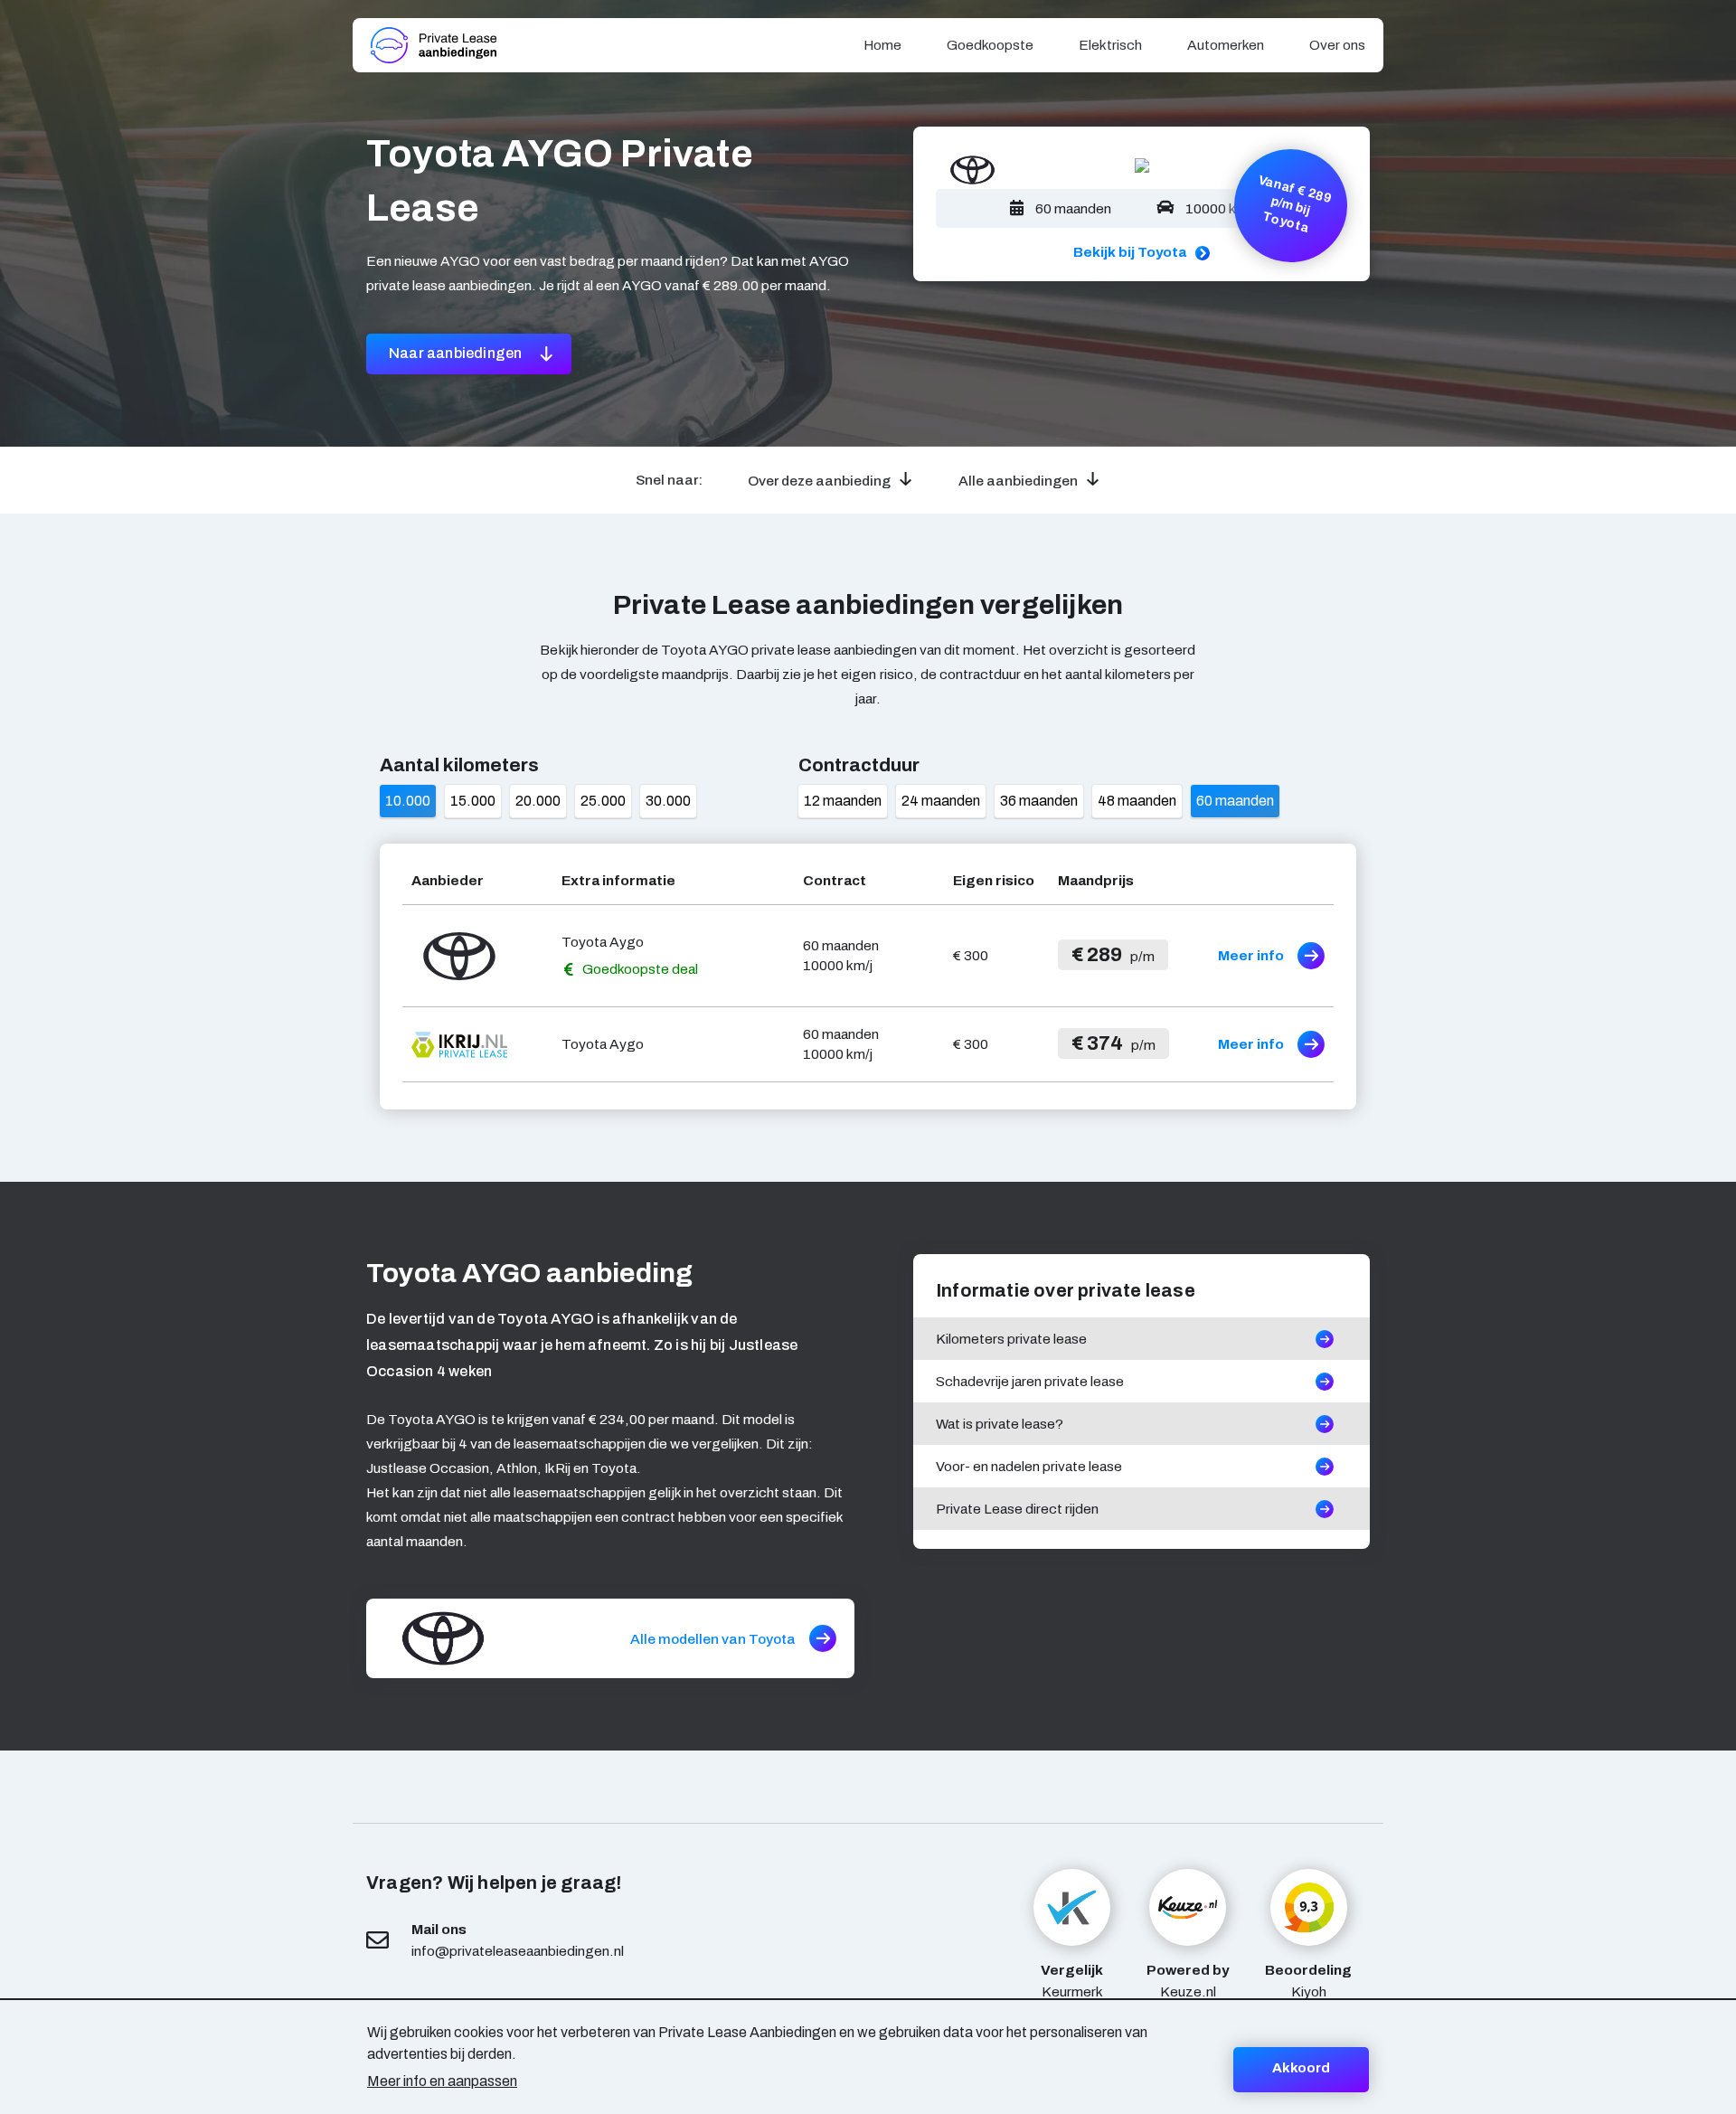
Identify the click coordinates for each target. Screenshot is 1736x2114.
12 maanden (843, 801)
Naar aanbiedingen (457, 353)
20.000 (538, 801)
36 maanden (1039, 801)
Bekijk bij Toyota (1130, 252)
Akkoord (1301, 2068)
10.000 (408, 801)
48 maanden (1137, 801)
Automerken (1226, 45)
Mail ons (439, 1929)
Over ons (1337, 45)
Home (882, 45)
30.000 (668, 801)
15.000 (473, 801)
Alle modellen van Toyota (713, 1639)
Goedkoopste (990, 45)
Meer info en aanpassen (442, 2081)
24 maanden (941, 801)
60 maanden (1235, 801)
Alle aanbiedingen (1018, 481)
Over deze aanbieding (819, 481)
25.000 (603, 801)
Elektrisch (1110, 45)
